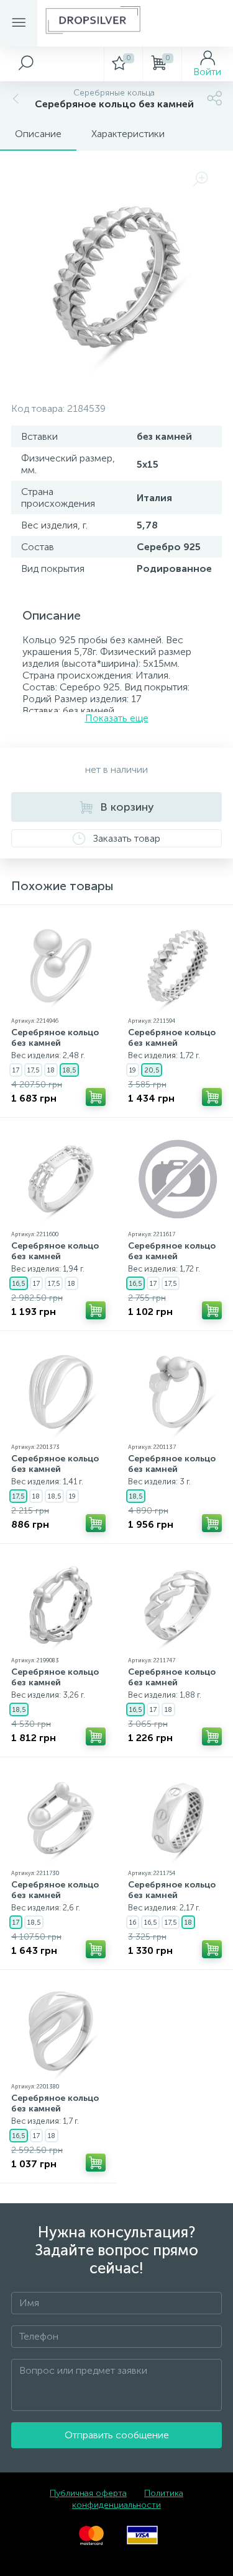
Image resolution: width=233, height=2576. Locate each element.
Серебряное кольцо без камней (55, 1038)
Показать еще (117, 718)
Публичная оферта (88, 2493)
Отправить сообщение (117, 2435)
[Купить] (96, 1097)
